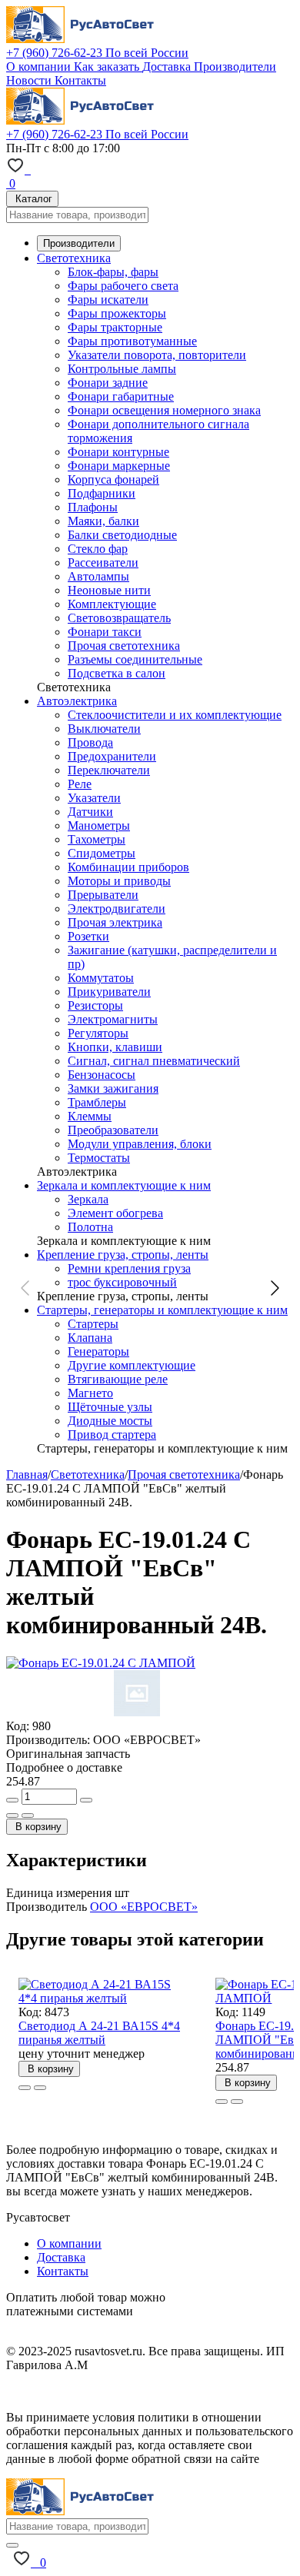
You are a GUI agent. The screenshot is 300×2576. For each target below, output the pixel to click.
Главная (27, 1474)
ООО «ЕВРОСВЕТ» (144, 1907)
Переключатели (109, 770)
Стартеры (93, 1324)
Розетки (88, 936)
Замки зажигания (113, 1088)
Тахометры (97, 839)
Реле (80, 784)
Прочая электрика (115, 922)
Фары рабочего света (123, 286)
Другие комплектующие (132, 1365)
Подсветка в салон (117, 673)
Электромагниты (113, 1019)
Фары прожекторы (117, 313)
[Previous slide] (26, 1288)
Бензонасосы (102, 1075)
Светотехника (74, 258)
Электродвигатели (117, 909)
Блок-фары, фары (113, 272)
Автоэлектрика (77, 701)
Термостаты (99, 1158)
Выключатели (104, 729)
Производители (235, 67)
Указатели (94, 798)
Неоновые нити (109, 590)
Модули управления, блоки (140, 1144)
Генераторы (98, 1351)
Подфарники (102, 493)
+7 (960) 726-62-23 (97, 53)
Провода (90, 742)
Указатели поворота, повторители (157, 355)
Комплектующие (112, 604)
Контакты (80, 80)
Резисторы (95, 1005)
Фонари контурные (118, 452)
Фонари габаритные (121, 396)
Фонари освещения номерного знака (164, 410)
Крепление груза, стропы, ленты (123, 1255)
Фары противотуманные (132, 341)
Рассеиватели (103, 562)
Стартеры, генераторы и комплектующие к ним (162, 1310)
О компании (40, 67)
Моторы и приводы (119, 881)
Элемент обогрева (115, 1213)
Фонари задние (108, 383)
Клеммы (90, 1116)
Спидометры (102, 853)
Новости (30, 80)
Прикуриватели (109, 992)
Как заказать (108, 67)
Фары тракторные (115, 327)
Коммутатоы (101, 978)
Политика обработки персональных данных (122, 2391)
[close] (12, 2545)
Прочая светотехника (124, 646)
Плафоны (93, 507)
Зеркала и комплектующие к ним (124, 1185)
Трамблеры (97, 1102)
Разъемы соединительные (135, 659)
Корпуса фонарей (113, 479)
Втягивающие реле (118, 1379)
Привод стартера (112, 1434)
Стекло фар (98, 549)
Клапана (90, 1338)
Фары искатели (108, 300)
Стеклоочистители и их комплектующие (175, 715)
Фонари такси (105, 632)
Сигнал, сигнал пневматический (154, 1061)
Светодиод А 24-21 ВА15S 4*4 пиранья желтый (99, 2033)
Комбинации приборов (128, 867)
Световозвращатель (119, 618)
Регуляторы (98, 1033)
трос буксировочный (122, 1282)
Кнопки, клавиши (115, 1047)
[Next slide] (274, 1288)
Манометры (99, 825)
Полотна (90, 1227)
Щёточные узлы (110, 1407)
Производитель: (48, 1740)
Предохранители (112, 756)
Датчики (90, 812)
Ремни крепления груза (129, 1268)
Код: (18, 1726)
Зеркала (88, 1199)
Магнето (90, 1393)
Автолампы (98, 576)
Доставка (168, 67)
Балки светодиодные (122, 535)
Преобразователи (113, 1130)
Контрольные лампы (122, 369)
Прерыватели (103, 895)
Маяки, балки (103, 521)
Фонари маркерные (119, 466)
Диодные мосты (110, 1421)
